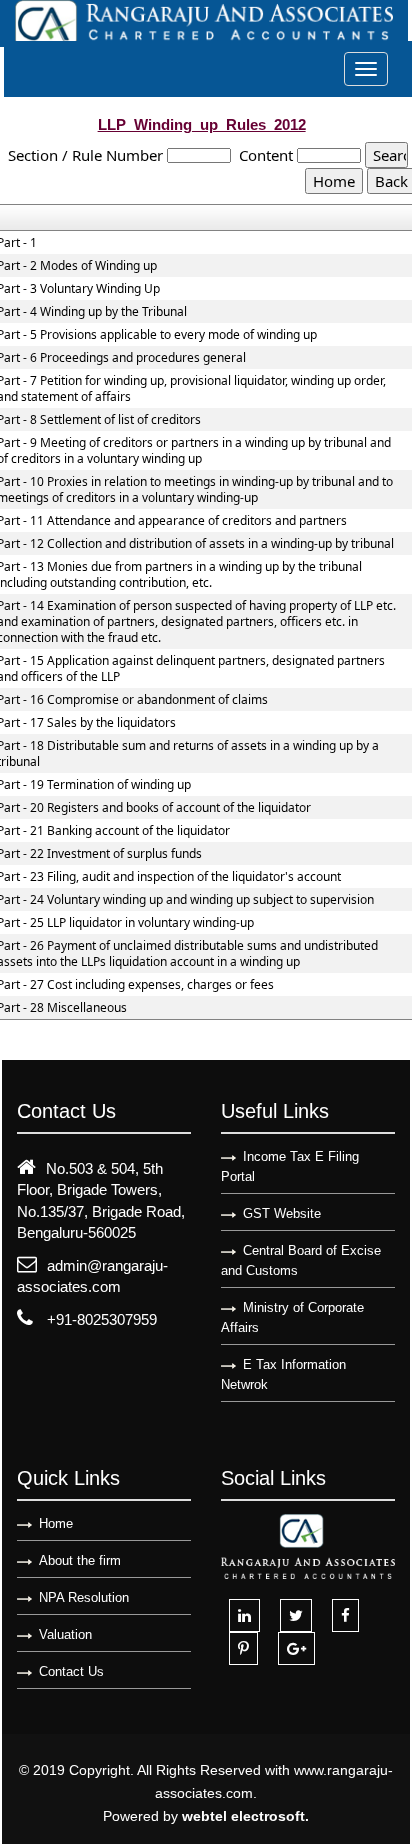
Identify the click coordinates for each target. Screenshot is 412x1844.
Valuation (65, 1634)
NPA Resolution (84, 1597)
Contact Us (71, 1671)
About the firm (80, 1560)
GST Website (282, 1213)
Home (56, 1523)
